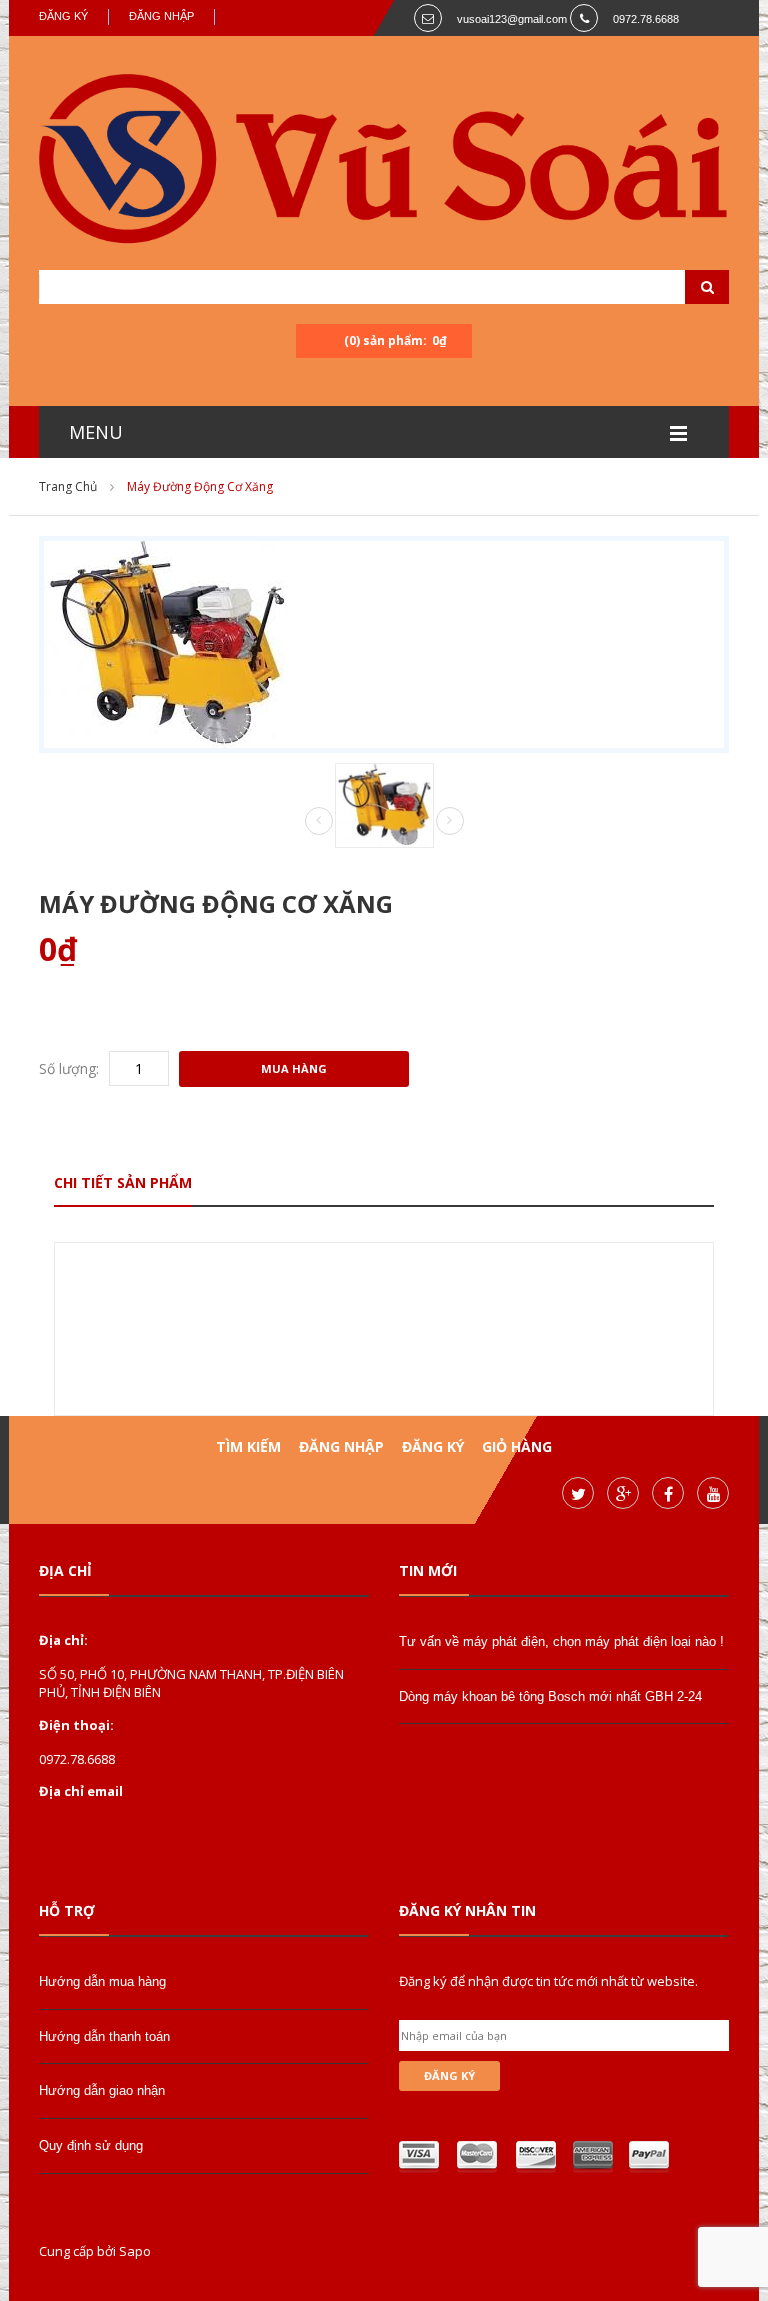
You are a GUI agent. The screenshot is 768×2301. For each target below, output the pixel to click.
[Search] (682, 287)
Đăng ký (63, 16)
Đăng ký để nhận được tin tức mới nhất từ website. (548, 1981)
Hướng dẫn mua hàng (102, 1981)
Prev (319, 822)
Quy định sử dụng (91, 2145)
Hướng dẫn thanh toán (104, 2036)
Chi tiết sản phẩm (123, 1182)
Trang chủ (68, 486)
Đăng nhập (161, 16)
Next (450, 821)
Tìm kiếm (248, 1446)
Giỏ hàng (517, 1446)
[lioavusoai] (384, 162)
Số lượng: (69, 1068)
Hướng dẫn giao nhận (102, 2090)
